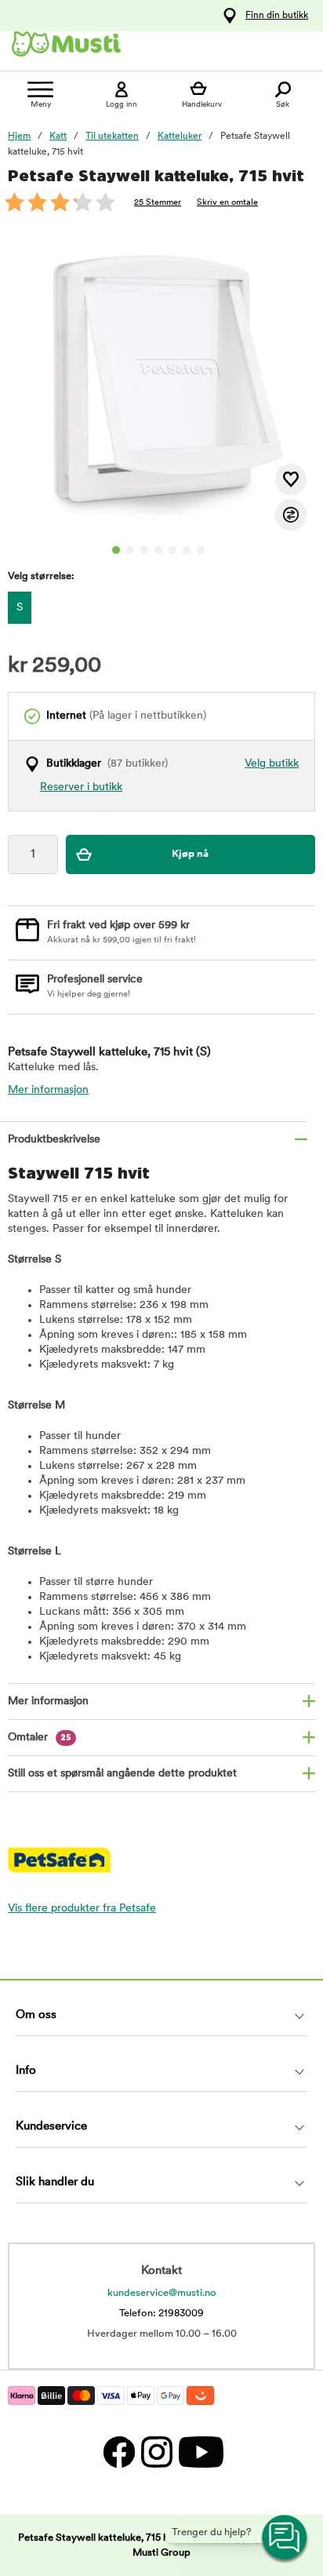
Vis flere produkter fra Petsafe (82, 1909)
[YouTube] (199, 2452)
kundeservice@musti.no (162, 2293)
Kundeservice (51, 2127)
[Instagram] (156, 2452)
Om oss (36, 2015)
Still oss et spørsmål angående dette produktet (122, 1774)
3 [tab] (144, 550)
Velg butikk (272, 764)
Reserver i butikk (81, 787)
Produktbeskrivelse (54, 1140)
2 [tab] (130, 550)
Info (26, 2071)
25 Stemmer (158, 203)
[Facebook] (118, 2452)
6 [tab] (187, 550)
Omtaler (40, 1738)
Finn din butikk (277, 16)
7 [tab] (201, 550)
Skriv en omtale (227, 203)
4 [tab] (158, 550)
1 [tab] (116, 550)
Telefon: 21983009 (161, 2314)
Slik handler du (55, 2182)
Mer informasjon (48, 1090)
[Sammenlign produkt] (291, 515)
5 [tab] (172, 550)
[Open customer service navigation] (285, 2538)
